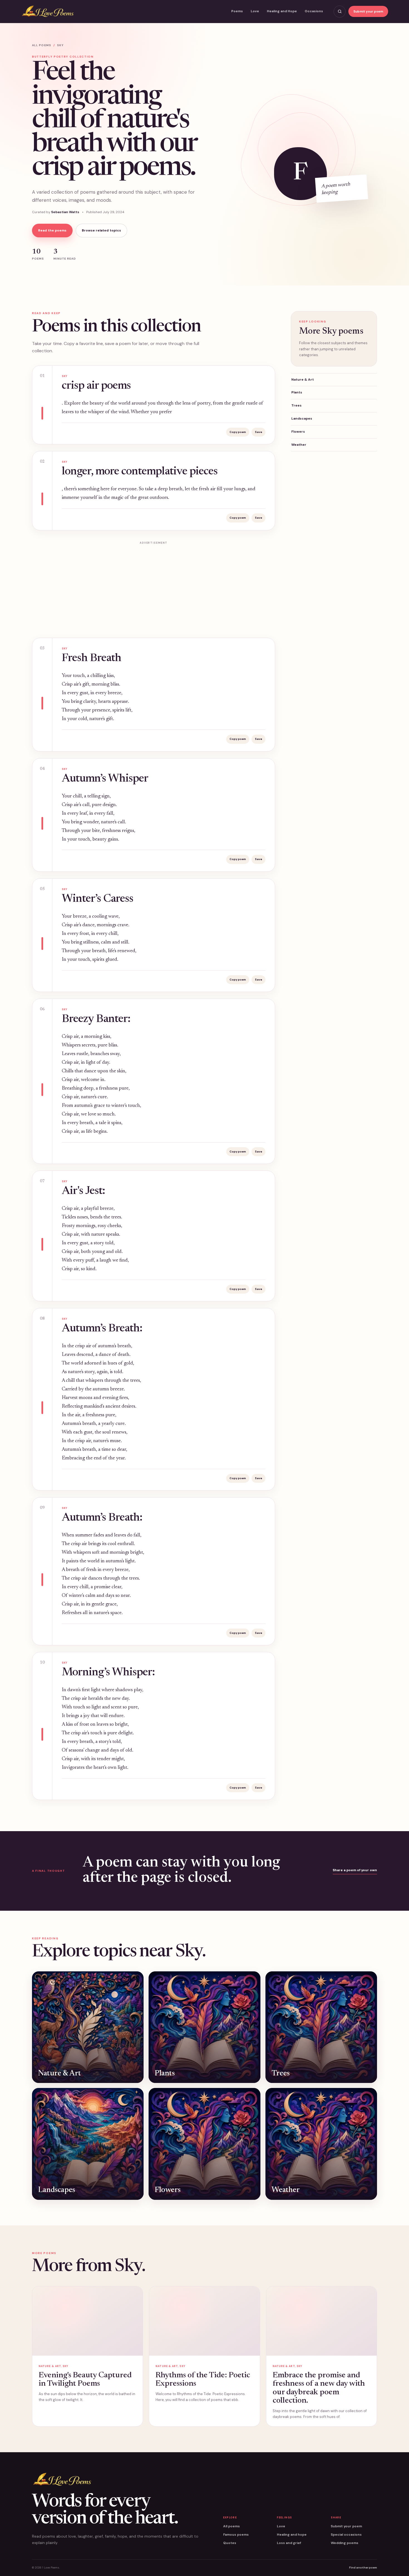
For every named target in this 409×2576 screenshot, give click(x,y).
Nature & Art (303, 380)
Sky (60, 45)
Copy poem (238, 432)
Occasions (314, 11)
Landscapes (302, 418)
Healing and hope (292, 2535)
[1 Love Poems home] (48, 12)
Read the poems (52, 230)
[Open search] (340, 12)
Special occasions (346, 2535)
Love (255, 11)
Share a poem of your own (355, 1870)
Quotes (230, 2543)
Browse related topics (101, 230)
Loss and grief (289, 2543)
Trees (296, 405)
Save (258, 432)
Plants (297, 392)
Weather (299, 445)
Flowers (298, 432)
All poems (42, 45)
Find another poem (363, 2568)
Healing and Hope (282, 11)
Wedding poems (345, 2543)
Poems (237, 11)
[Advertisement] (154, 586)
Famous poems (236, 2535)
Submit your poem (368, 11)
